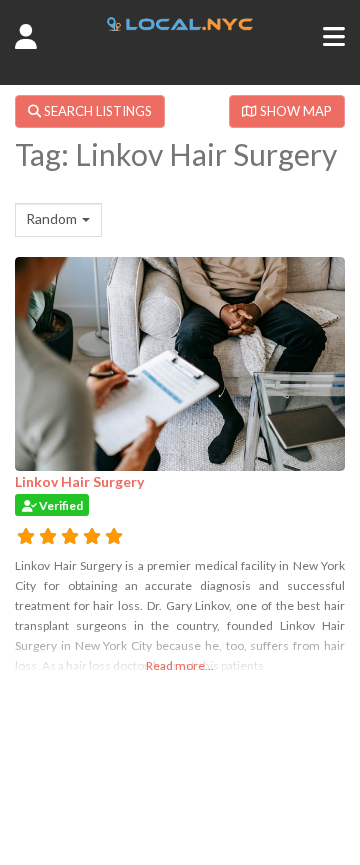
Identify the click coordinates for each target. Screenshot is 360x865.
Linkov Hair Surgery (79, 481)
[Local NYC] (180, 25)
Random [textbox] (51, 218)
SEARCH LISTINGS (96, 111)
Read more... (180, 665)
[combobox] (58, 220)
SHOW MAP (294, 111)
